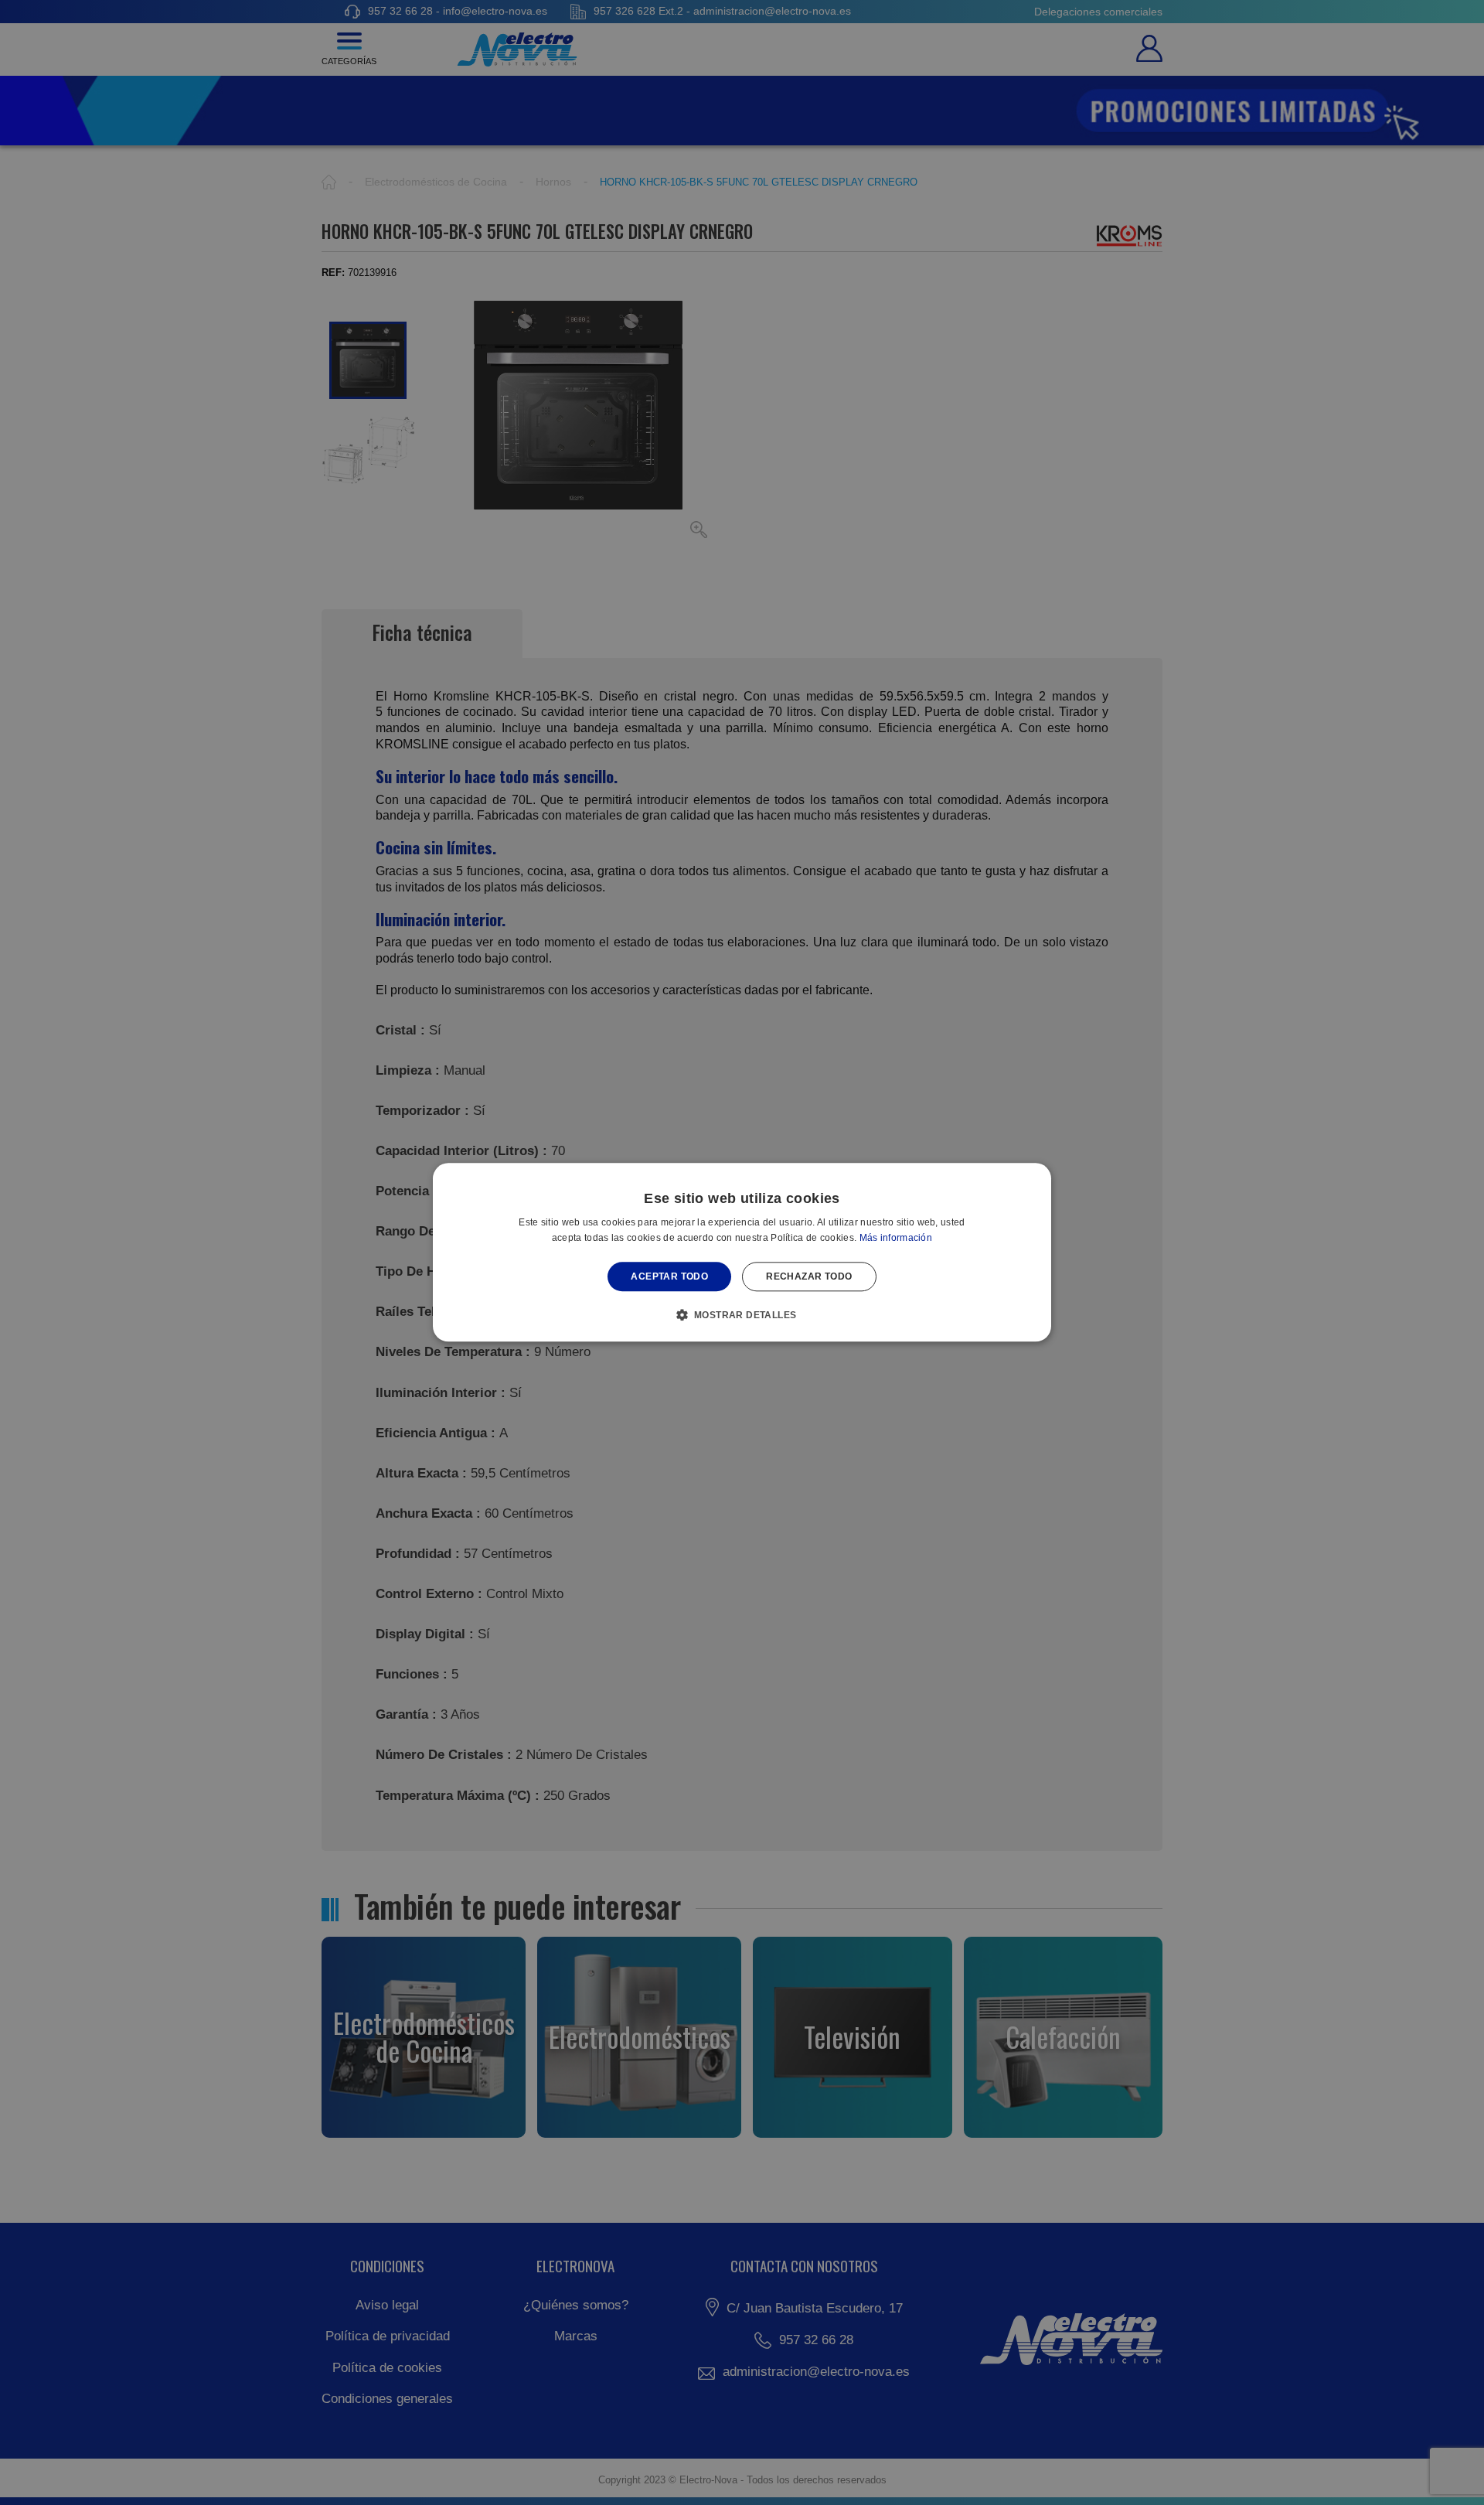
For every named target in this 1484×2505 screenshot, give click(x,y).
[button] (742, 1315)
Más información (896, 1239)
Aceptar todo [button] (669, 1276)
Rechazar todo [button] (809, 1276)
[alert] (742, 1252)
